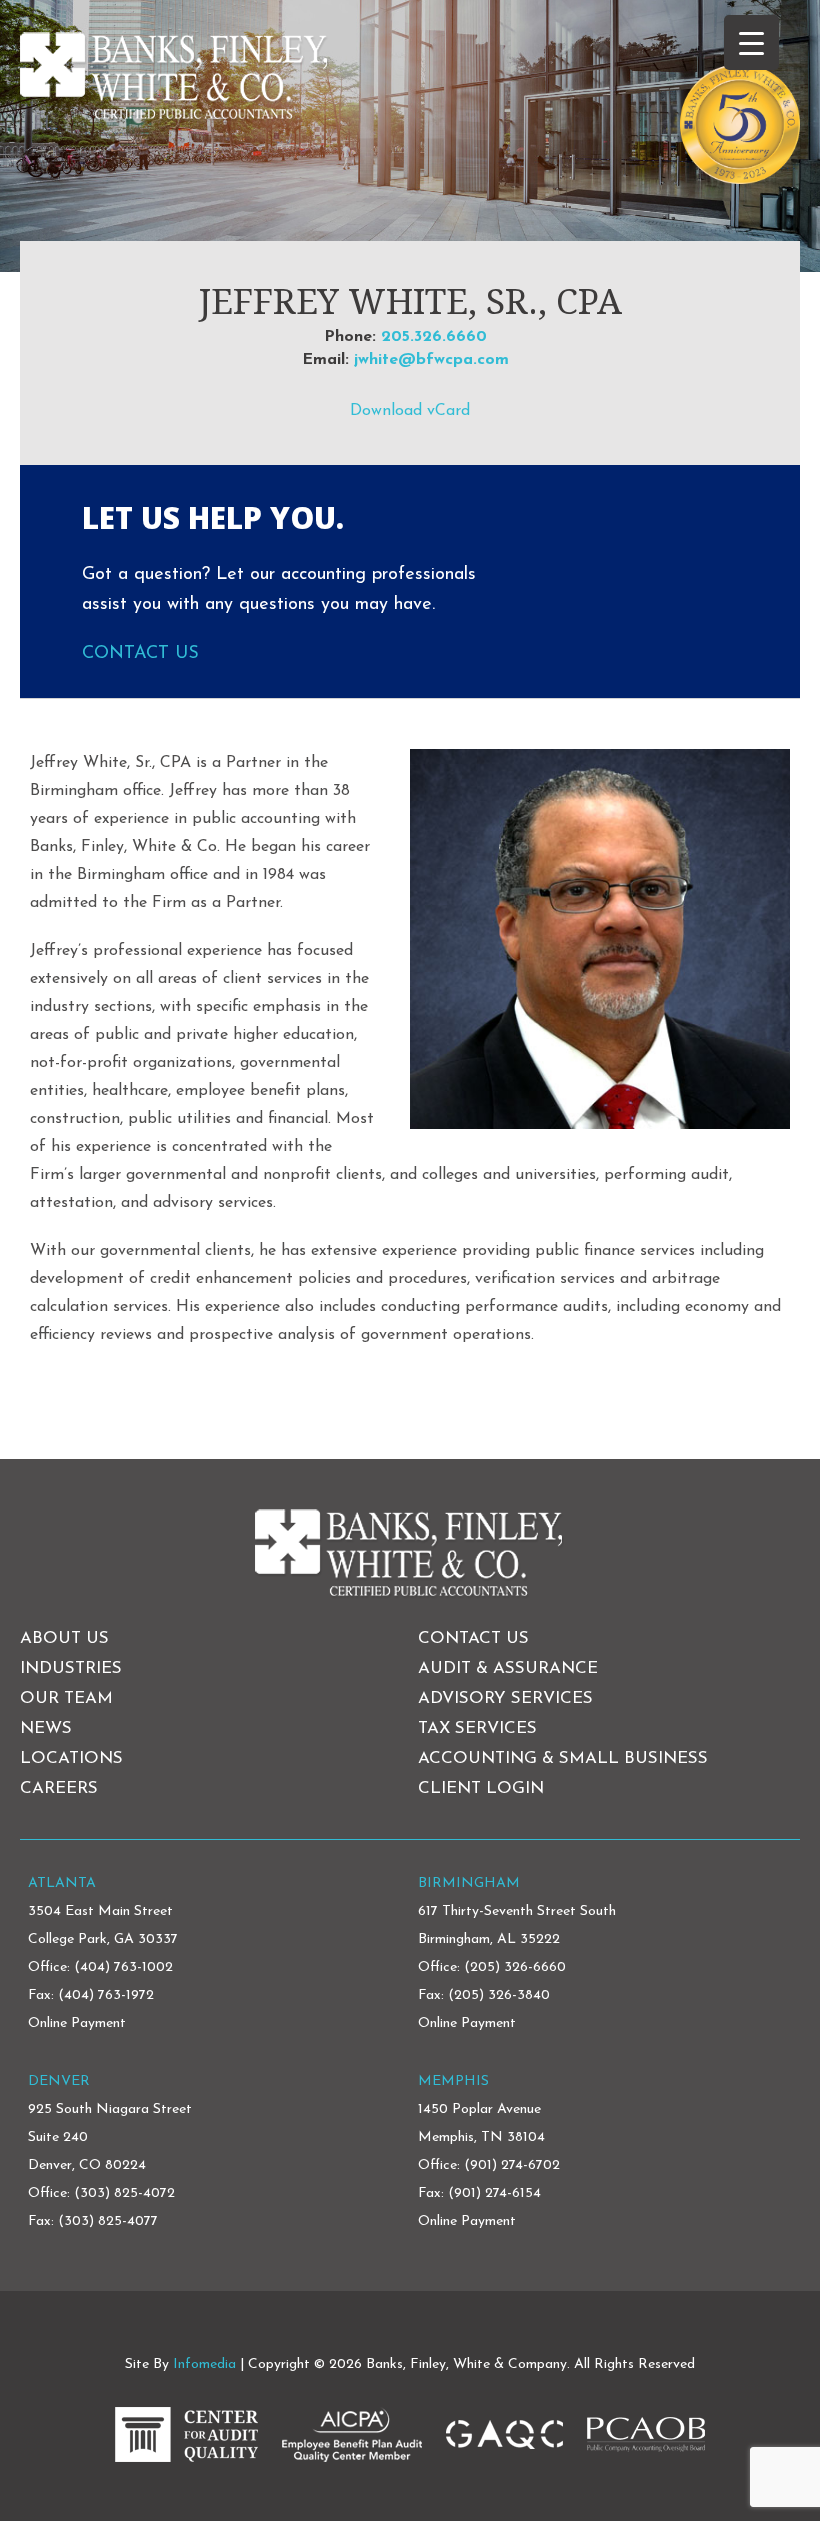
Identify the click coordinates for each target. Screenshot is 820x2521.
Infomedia (204, 2364)
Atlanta (62, 1883)
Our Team (66, 1698)
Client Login (481, 1788)
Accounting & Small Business (563, 1758)
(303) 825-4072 (124, 2193)
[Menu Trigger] (751, 42)
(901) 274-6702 (512, 2165)
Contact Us (140, 654)
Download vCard (410, 411)
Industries (71, 1668)
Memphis (453, 2081)
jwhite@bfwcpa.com (431, 360)
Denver (59, 2081)
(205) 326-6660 (515, 1967)
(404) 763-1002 (123, 1967)
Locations (71, 1758)
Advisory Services (505, 1698)
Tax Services (477, 1728)
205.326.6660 (434, 337)
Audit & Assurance (508, 1668)
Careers (59, 1788)
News (46, 1728)
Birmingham (469, 1883)
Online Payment (77, 2023)
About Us (64, 1638)
